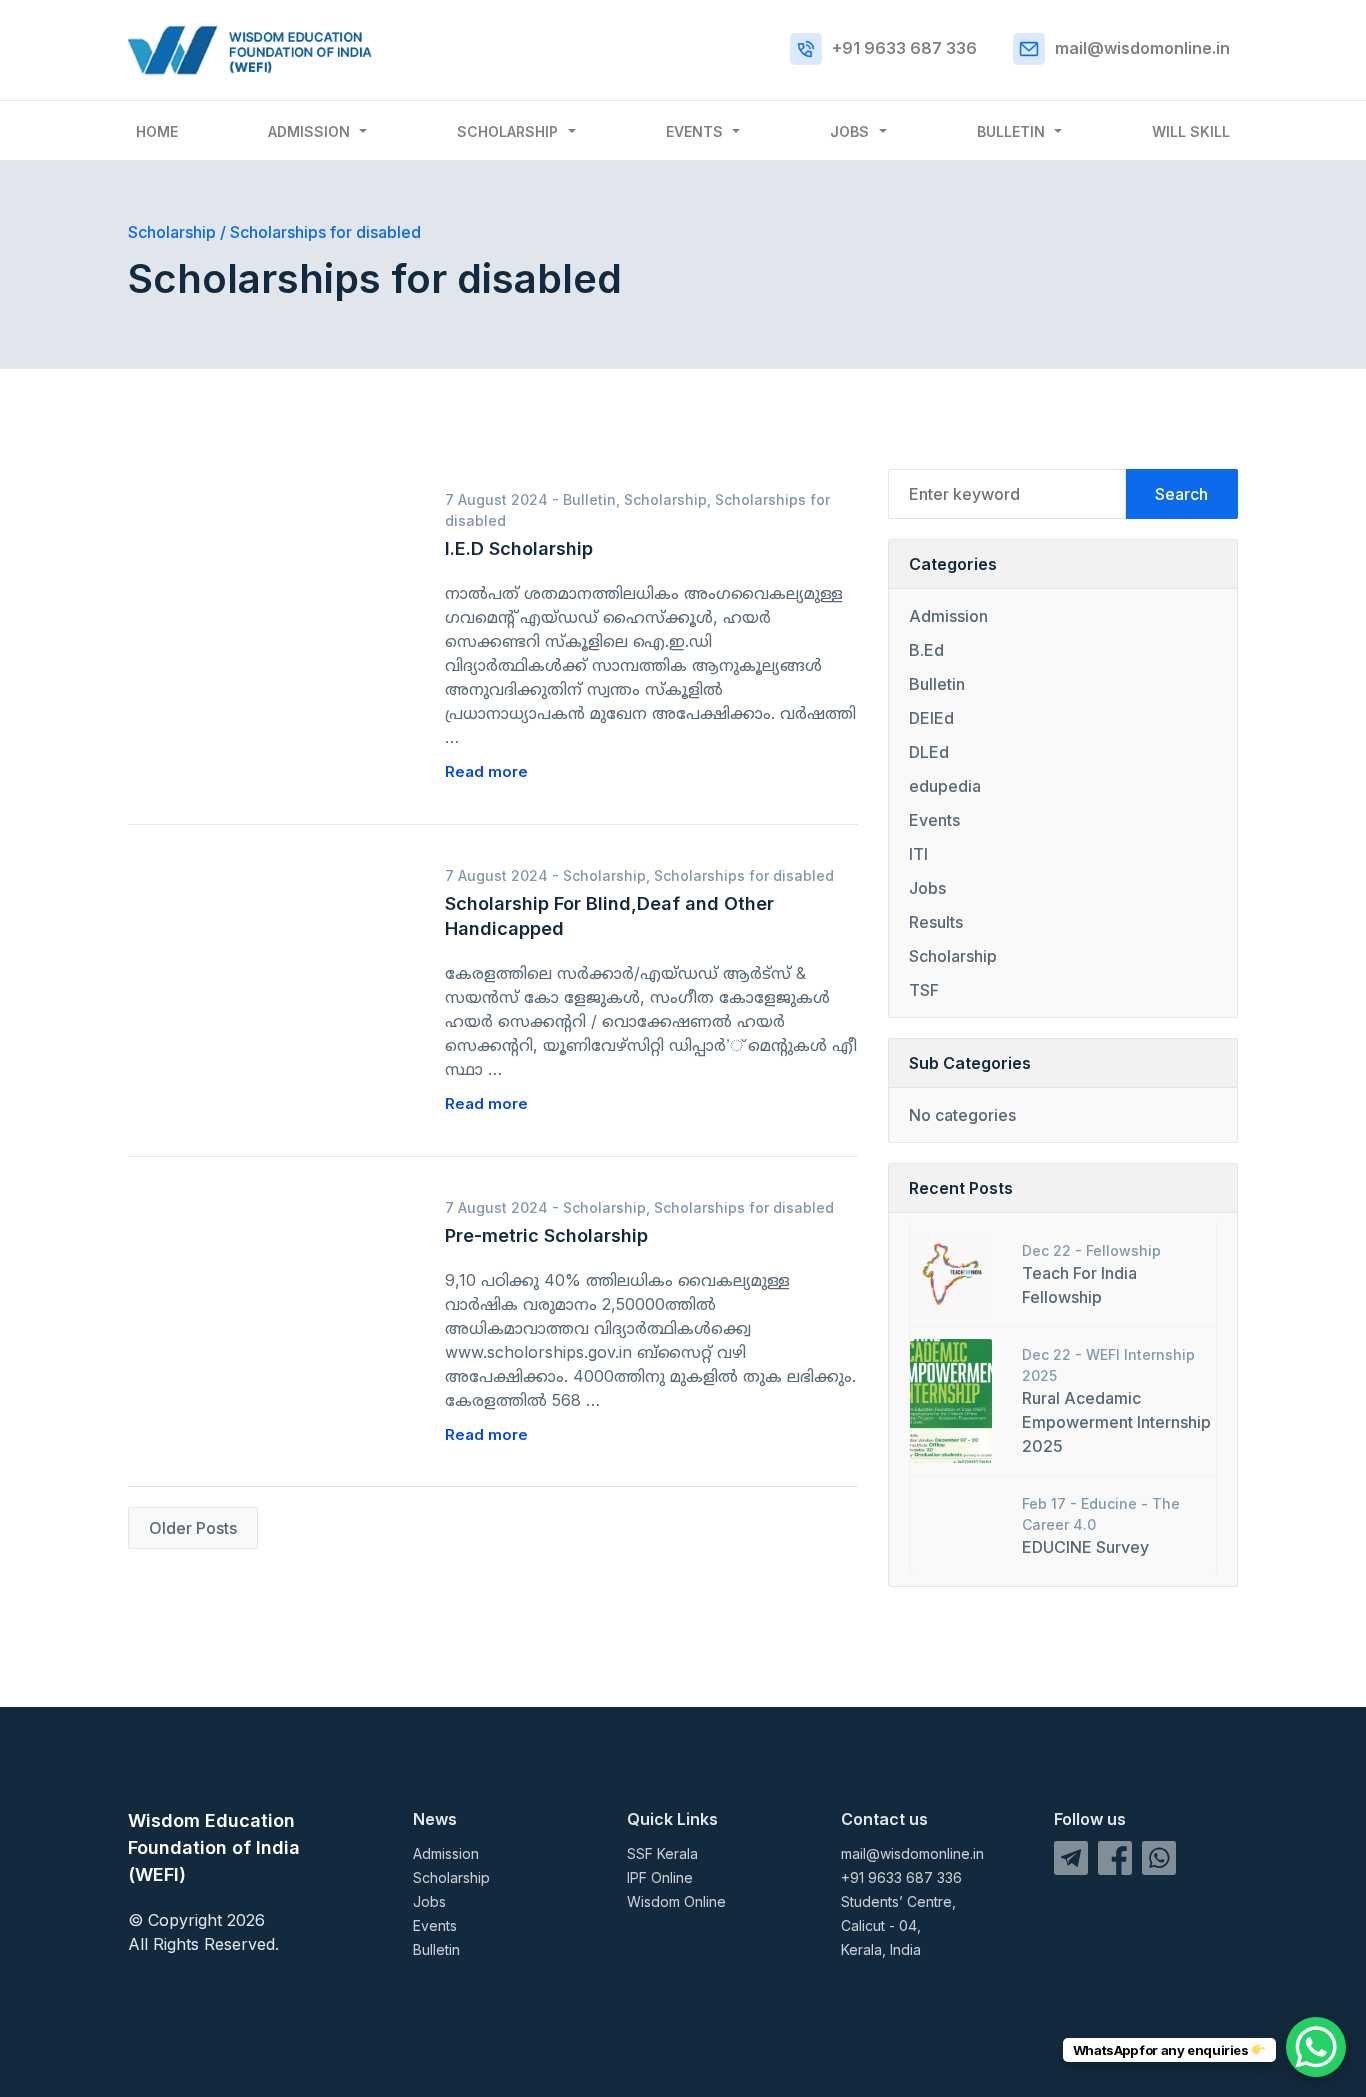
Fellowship (1123, 1250)
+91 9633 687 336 (904, 48)
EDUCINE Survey (1085, 1547)
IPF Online (660, 1877)
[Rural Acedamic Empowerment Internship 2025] (951, 1399)
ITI (918, 854)
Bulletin (1011, 131)
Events (694, 131)
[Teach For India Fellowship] (951, 1273)
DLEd (929, 752)
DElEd (931, 718)
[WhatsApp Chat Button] (1316, 2047)
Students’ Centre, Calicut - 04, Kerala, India (898, 1925)
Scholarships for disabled (744, 875)
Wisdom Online (676, 1901)
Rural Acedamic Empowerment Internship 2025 (1116, 1422)
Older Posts (193, 1528)
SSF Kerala (662, 1853)
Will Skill (1191, 131)
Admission (309, 131)
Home (157, 131)
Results (936, 922)
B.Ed (926, 650)
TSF (924, 990)
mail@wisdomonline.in (1142, 48)
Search (1181, 494)
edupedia (945, 786)
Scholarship (507, 131)
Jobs (849, 131)
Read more (486, 771)
